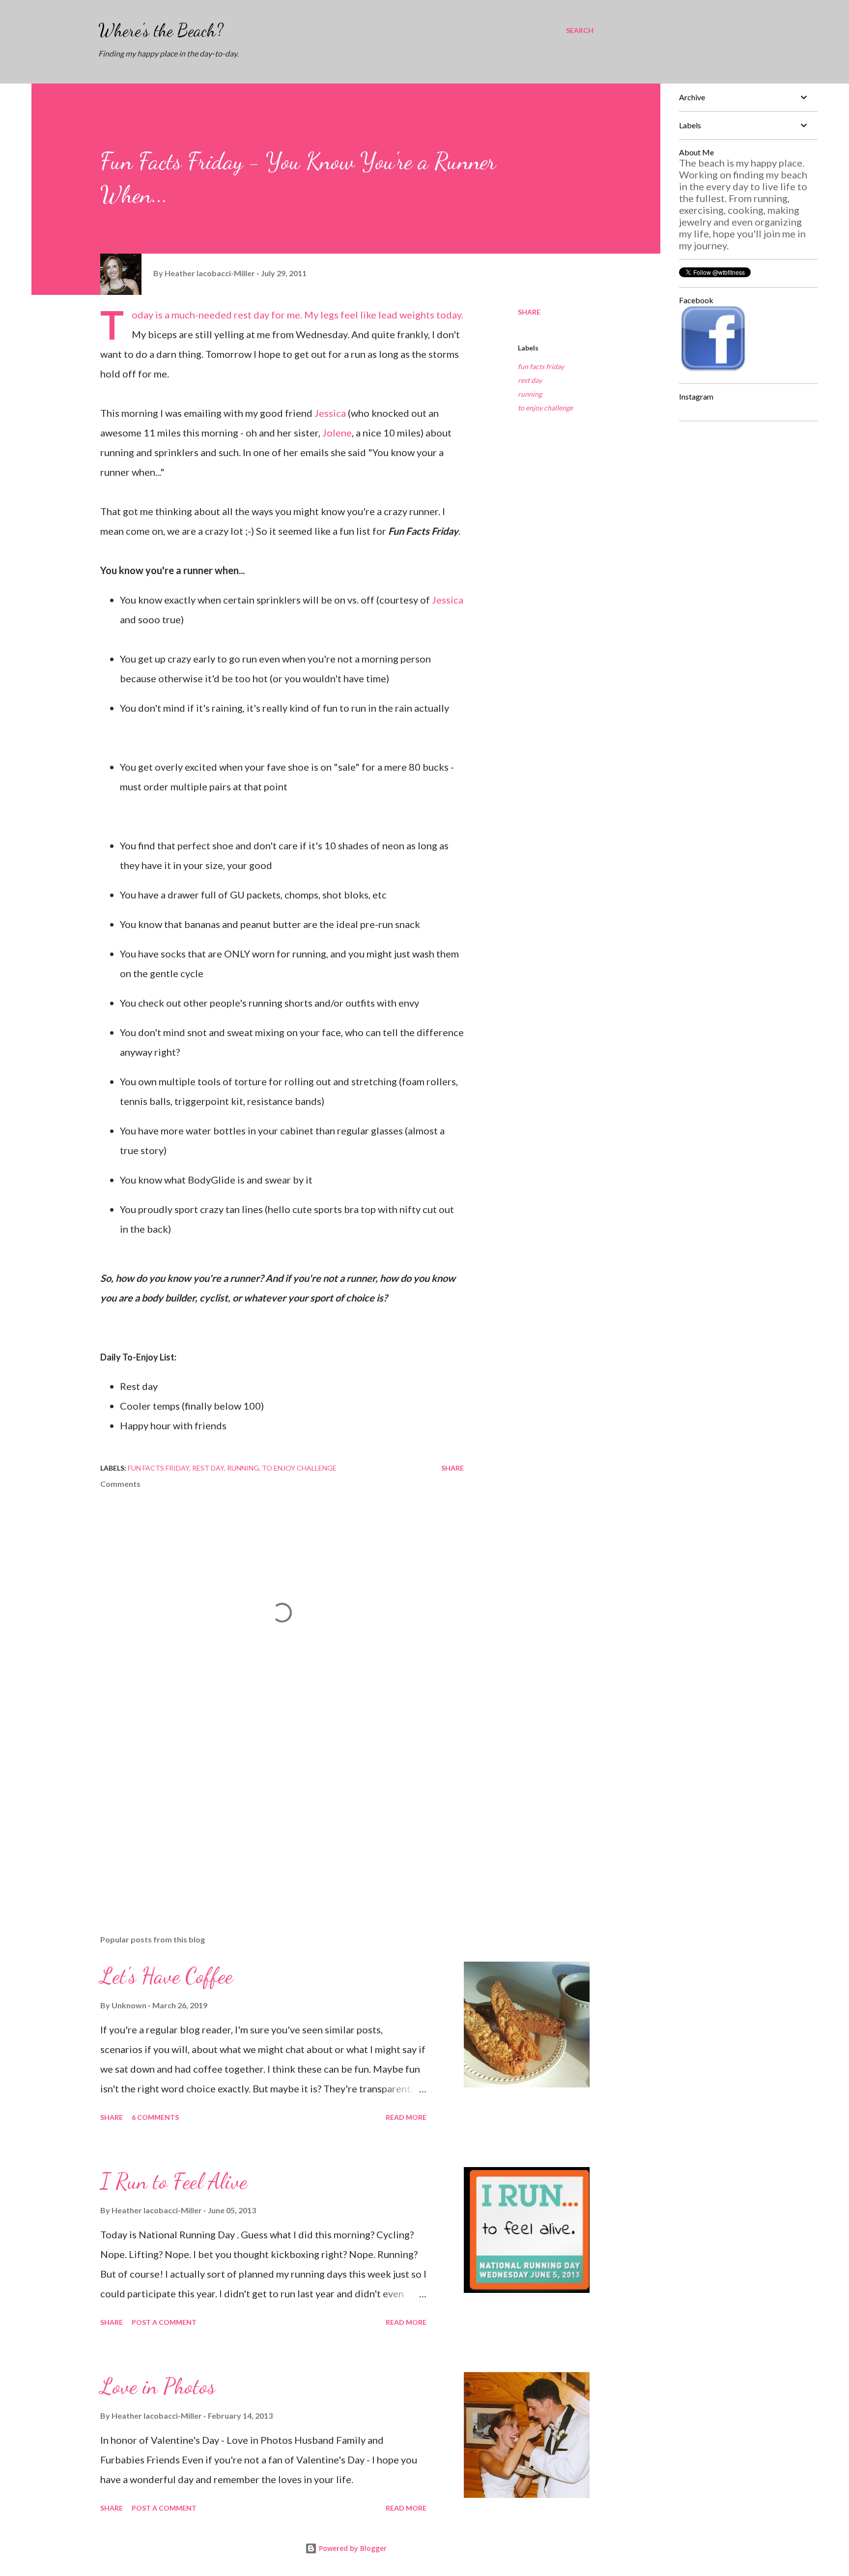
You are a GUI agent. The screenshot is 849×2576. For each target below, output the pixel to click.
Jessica (330, 413)
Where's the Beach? (161, 30)
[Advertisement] (266, 1812)
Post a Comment (164, 2322)
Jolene (337, 433)
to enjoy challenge (545, 408)
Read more (406, 2117)
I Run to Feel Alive (174, 2181)
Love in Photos (158, 2386)
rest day (530, 380)
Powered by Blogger (352, 2548)
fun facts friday (541, 366)
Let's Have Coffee (167, 1976)
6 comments (155, 2117)
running (530, 394)
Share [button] (529, 312)
